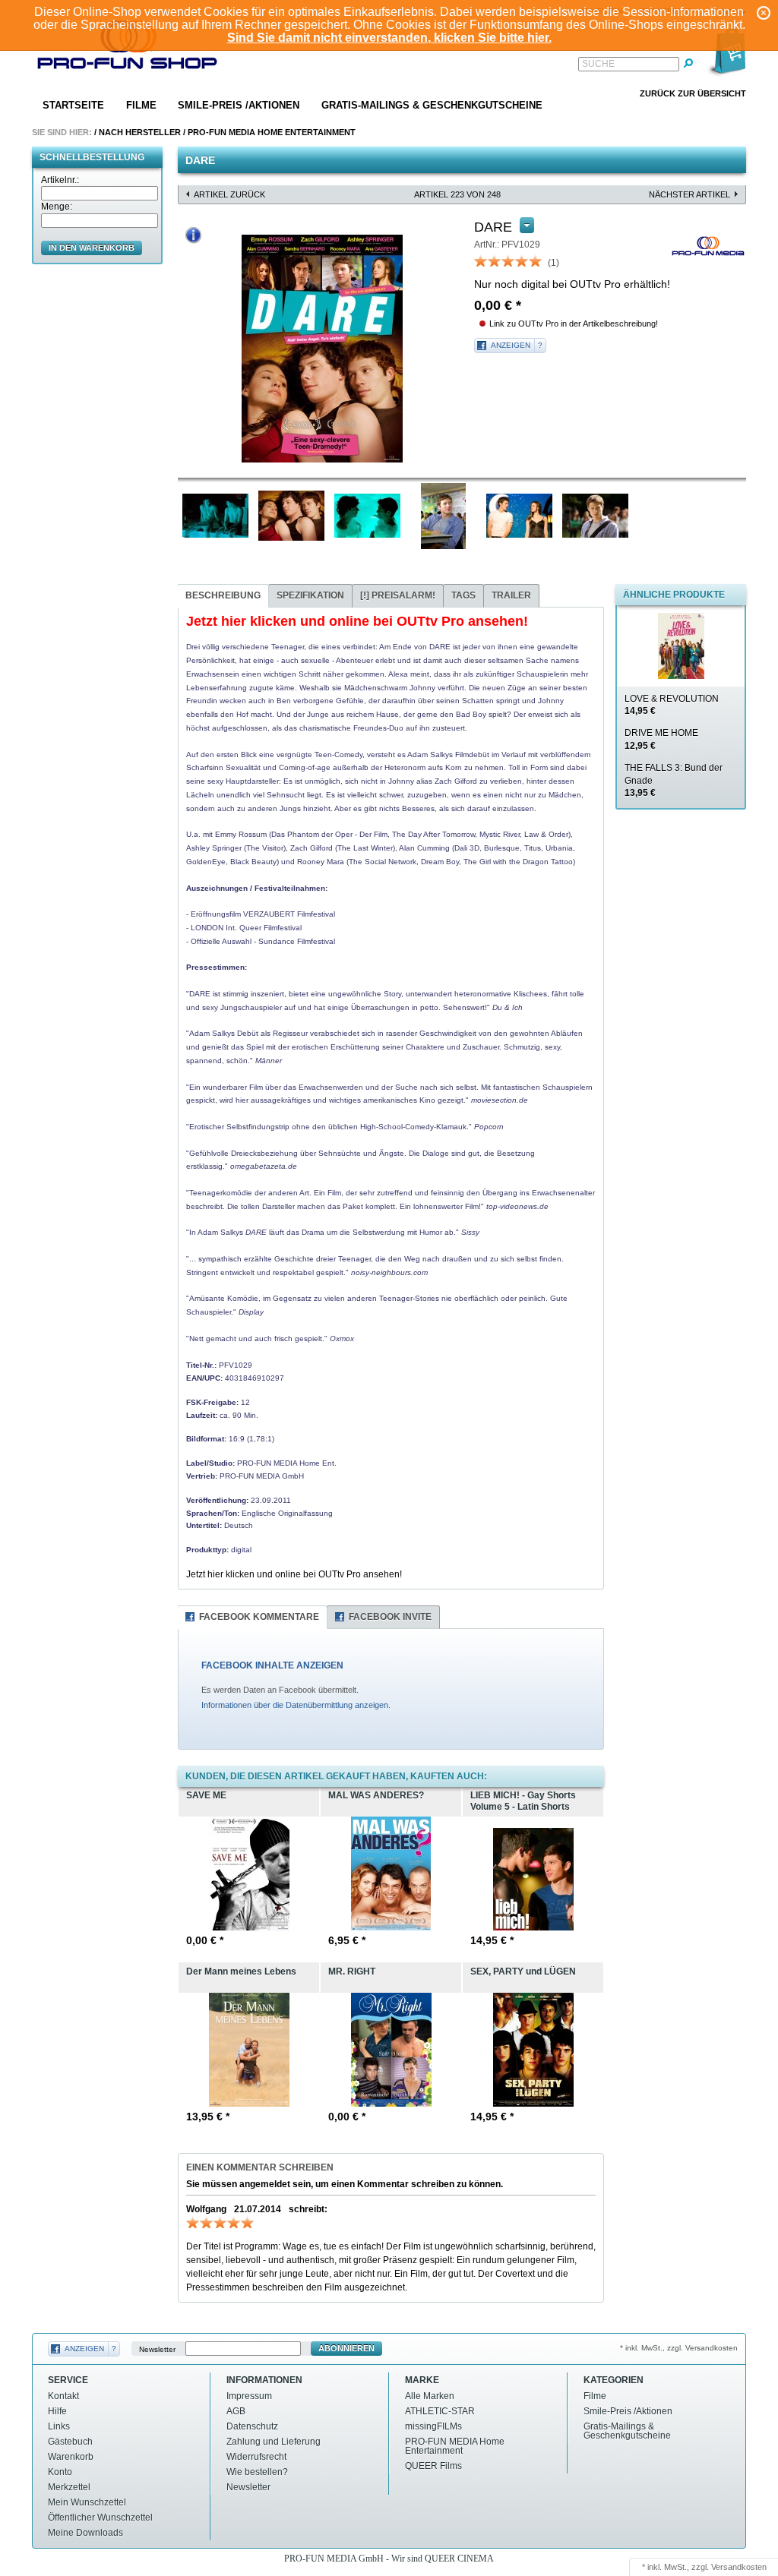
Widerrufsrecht (256, 2457)
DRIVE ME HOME (661, 739)
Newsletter (157, 2349)
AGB (236, 2411)
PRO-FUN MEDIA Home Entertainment (272, 132)
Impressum (249, 2396)
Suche (598, 64)
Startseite (73, 105)
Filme (141, 105)
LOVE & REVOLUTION (672, 705)
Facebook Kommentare (259, 1617)
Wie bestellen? (257, 2472)
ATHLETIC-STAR (440, 2411)
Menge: (57, 207)
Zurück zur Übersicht (693, 93)
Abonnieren (346, 2348)
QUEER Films (433, 2466)
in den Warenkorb (92, 248)
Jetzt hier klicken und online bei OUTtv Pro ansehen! (294, 1574)
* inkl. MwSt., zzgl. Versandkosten (679, 2348)
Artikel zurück (229, 194)
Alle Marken (430, 2396)
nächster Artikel (689, 194)
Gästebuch (70, 2442)
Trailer (511, 595)
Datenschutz (252, 2426)
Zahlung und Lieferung (274, 2442)
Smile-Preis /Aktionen (239, 105)
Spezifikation (310, 595)
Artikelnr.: (60, 180)
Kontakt (63, 2396)
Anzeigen (511, 345)
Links (59, 2426)
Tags (463, 595)
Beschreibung (223, 595)
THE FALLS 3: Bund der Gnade (674, 781)
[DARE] (322, 349)
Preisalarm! (398, 595)
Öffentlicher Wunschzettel (100, 2518)
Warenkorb (71, 2457)
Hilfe (57, 2411)
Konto (60, 2472)
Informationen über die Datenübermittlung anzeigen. (296, 1705)
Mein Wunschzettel (87, 2502)
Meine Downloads (85, 2533)
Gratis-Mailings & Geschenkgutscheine (432, 105)
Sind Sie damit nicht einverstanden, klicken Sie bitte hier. (389, 38)
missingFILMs (433, 2426)
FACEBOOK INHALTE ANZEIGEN (272, 1665)
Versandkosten (739, 2567)
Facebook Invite (390, 1617)
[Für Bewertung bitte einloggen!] (481, 260)
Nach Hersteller (140, 132)
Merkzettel (69, 2487)
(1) (553, 263)
